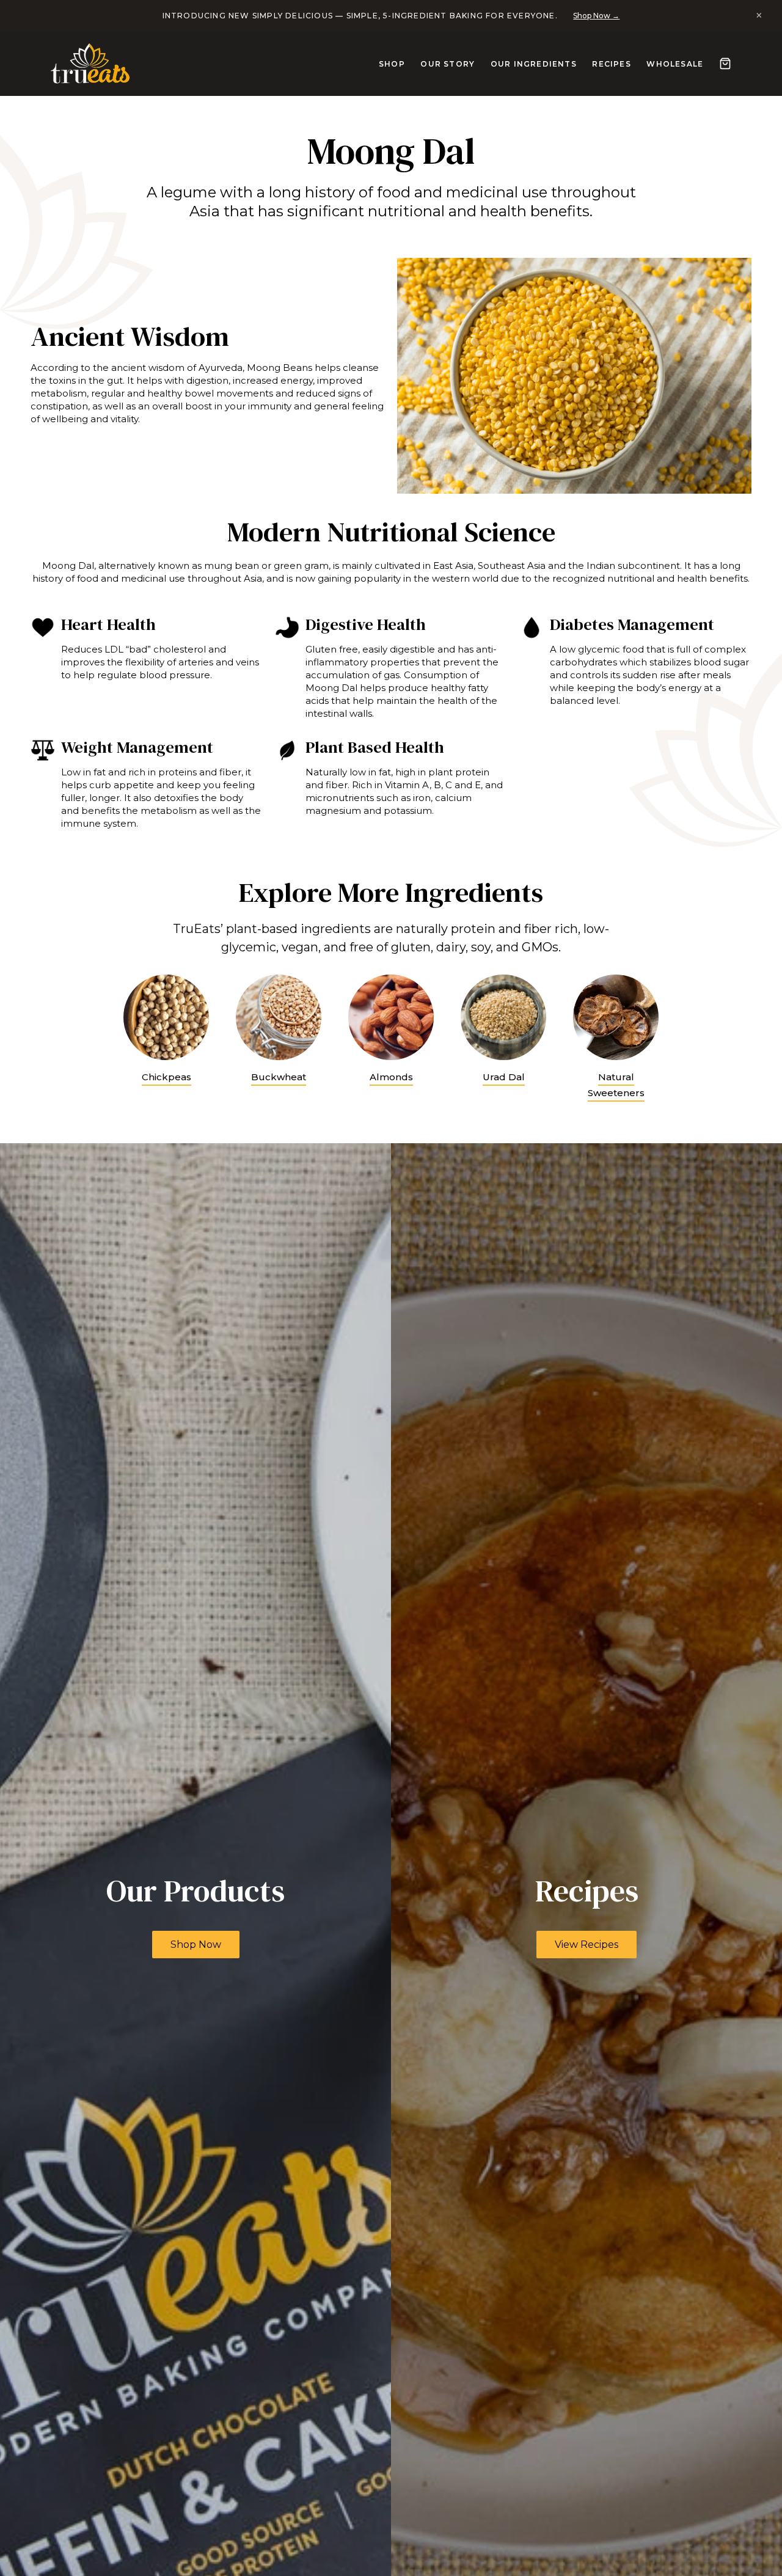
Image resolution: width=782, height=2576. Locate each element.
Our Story (437, 64)
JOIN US (391, 1392)
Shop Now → (591, 16)
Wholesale (664, 64)
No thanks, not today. (399, 1436)
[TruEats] (90, 64)
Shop (382, 64)
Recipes (601, 64)
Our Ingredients (523, 64)
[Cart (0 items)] (715, 64)
